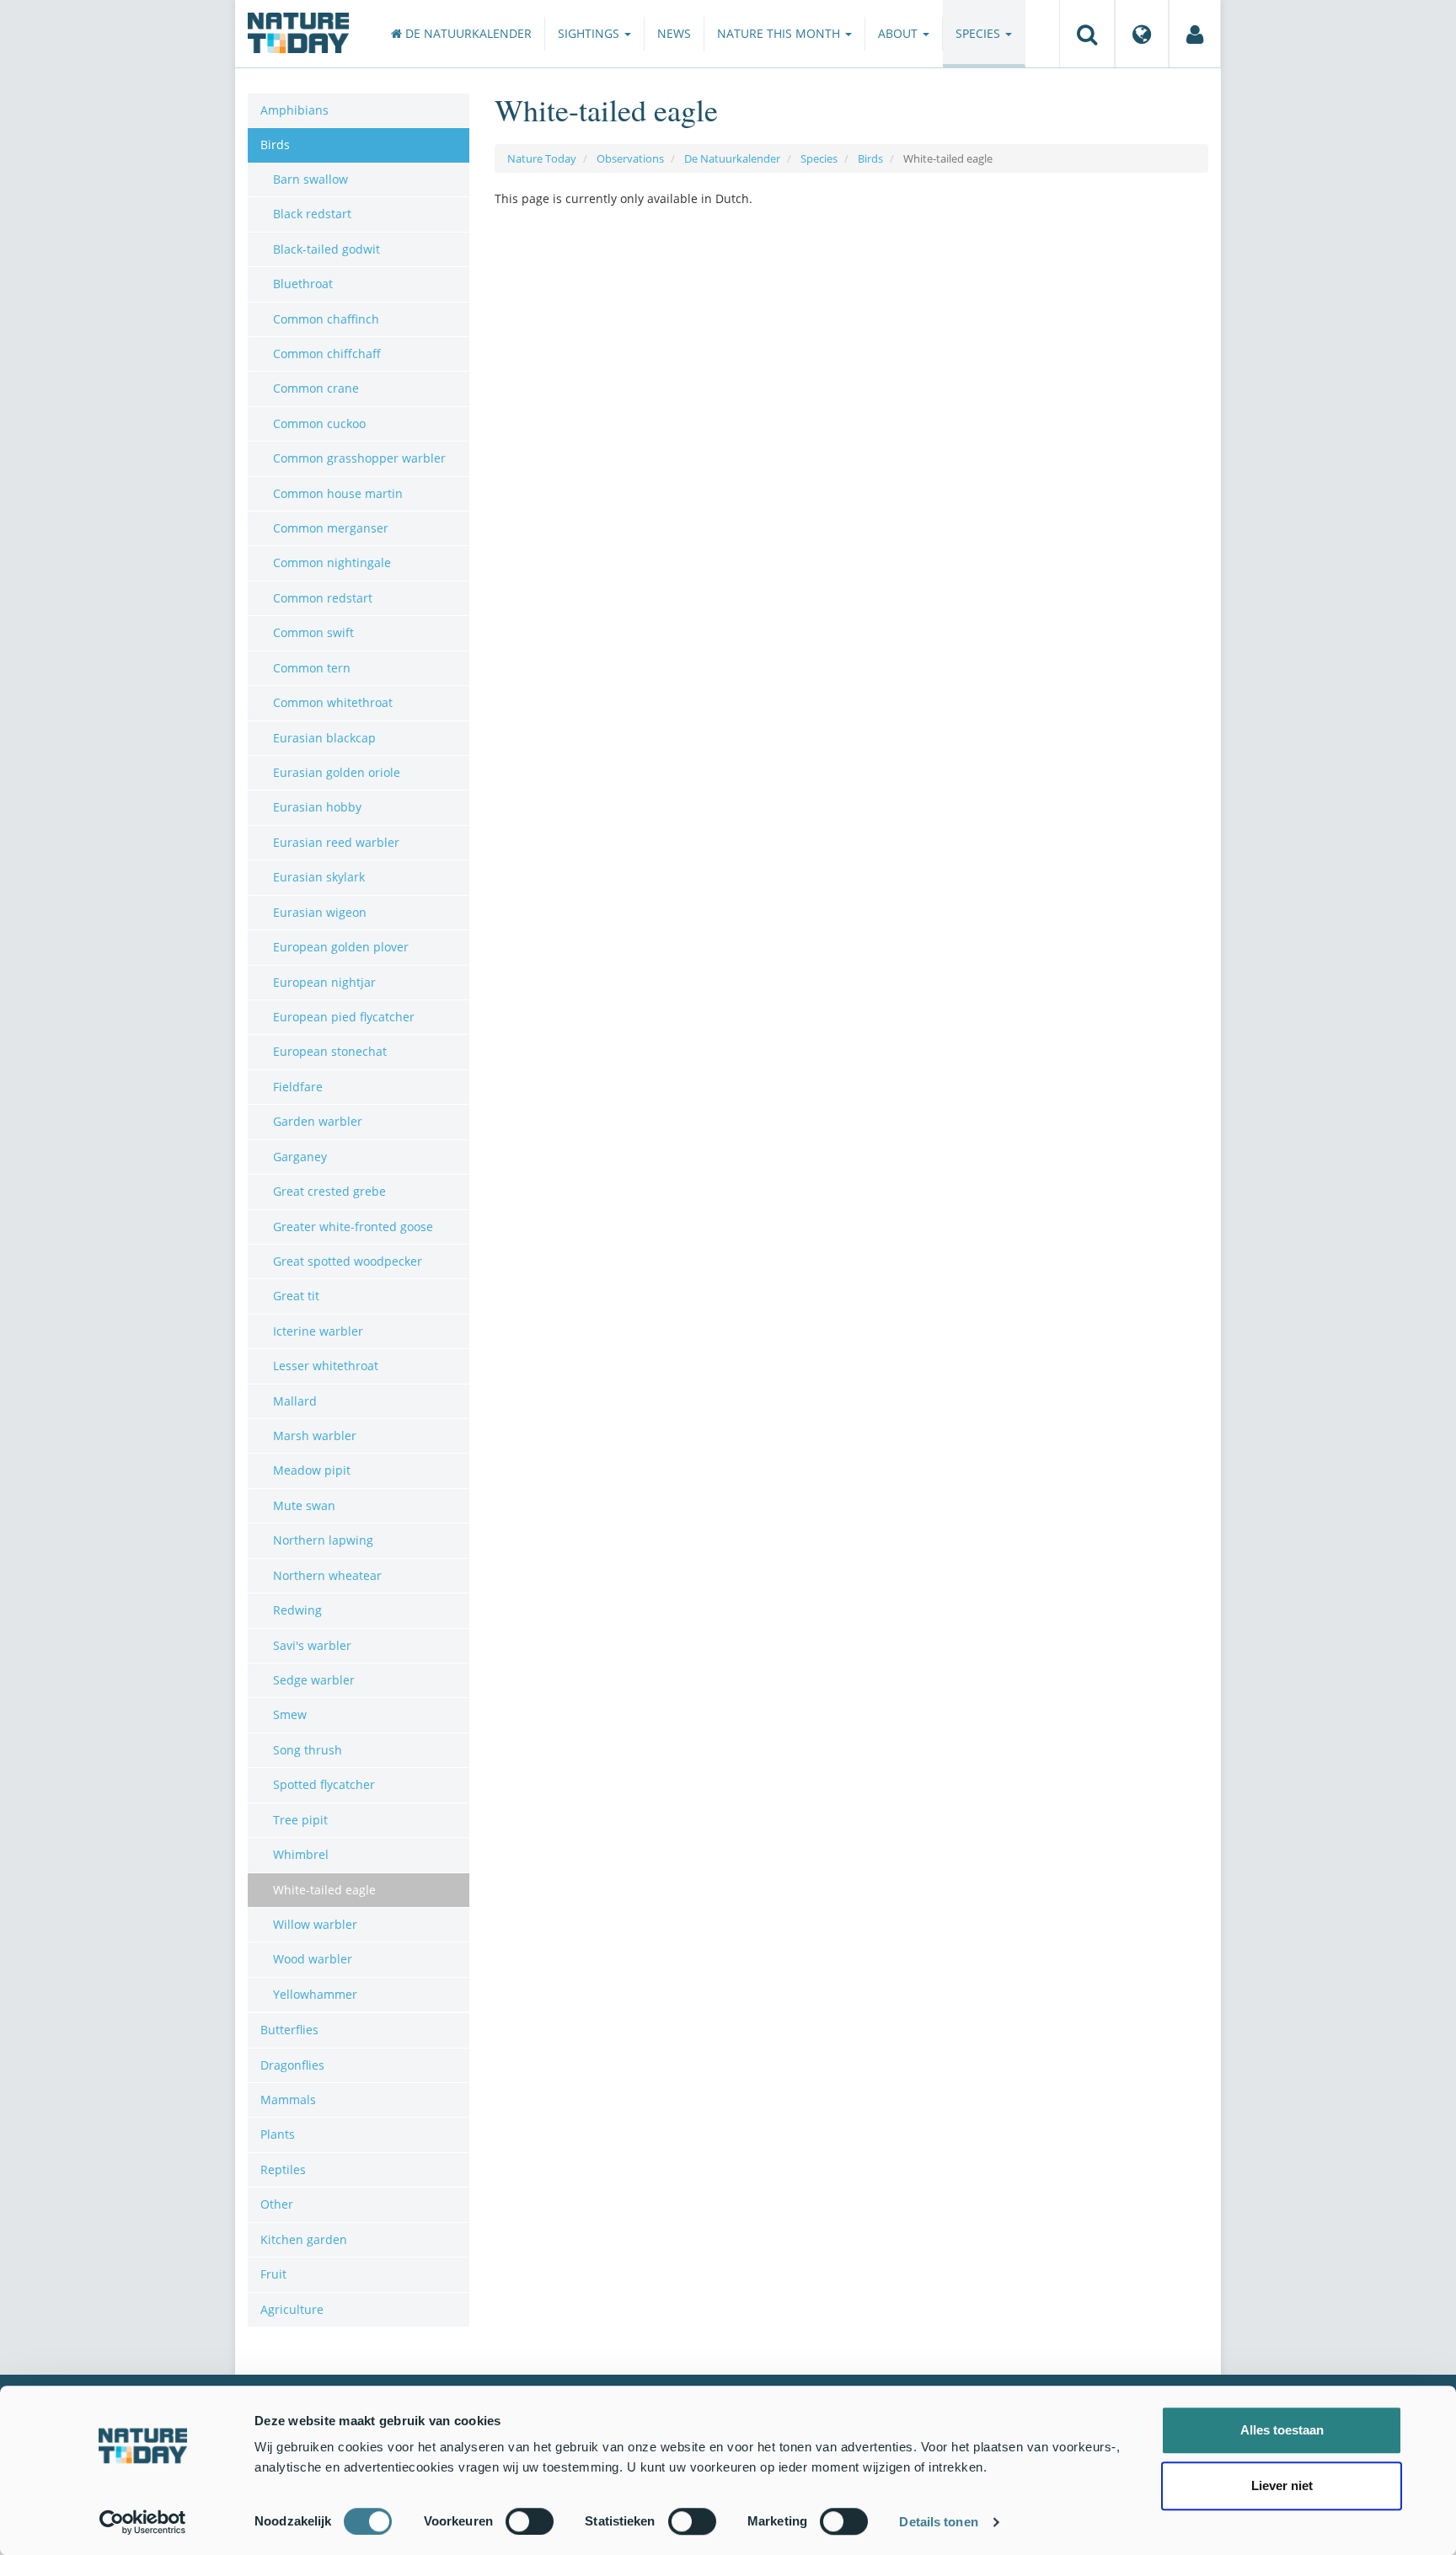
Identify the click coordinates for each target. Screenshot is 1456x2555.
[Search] (1087, 34)
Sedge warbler (314, 1680)
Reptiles (283, 2169)
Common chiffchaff (327, 354)
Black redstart (312, 214)
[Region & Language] (1142, 34)
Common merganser (331, 528)
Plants (278, 2134)
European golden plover (341, 947)
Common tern (312, 668)
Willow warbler (315, 1924)
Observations (630, 158)
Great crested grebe (329, 1191)
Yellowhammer (315, 1994)
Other (277, 2204)
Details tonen (938, 2522)
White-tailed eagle (324, 1890)
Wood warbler (313, 1959)
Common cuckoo (319, 423)
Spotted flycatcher (324, 1784)
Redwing (297, 1610)
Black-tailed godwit (327, 249)
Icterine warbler (318, 1331)
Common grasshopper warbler (359, 458)
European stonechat (330, 1051)
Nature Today (542, 158)
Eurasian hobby (317, 807)
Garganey (300, 1157)
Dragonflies (292, 2065)
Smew (290, 1714)
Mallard (295, 1401)
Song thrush (308, 1750)
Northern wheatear (327, 1575)
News (674, 33)
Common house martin (338, 493)
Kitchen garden (304, 2239)
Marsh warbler (315, 1436)
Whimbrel (301, 1854)
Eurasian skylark (319, 877)
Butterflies (289, 2030)
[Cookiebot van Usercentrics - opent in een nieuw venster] (143, 2522)
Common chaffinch (326, 319)
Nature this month (780, 33)
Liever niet (1282, 2485)
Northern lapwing (323, 1540)
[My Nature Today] (1195, 34)
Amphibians (294, 110)
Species (980, 33)
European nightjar (324, 982)
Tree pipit (300, 1820)
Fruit (273, 2274)
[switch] (530, 2521)
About (899, 33)
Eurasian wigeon (320, 912)
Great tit (296, 1296)
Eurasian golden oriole (337, 772)
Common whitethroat (333, 702)
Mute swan (304, 1505)
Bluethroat (303, 284)
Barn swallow (310, 179)
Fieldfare (298, 1087)
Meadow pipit (312, 1470)
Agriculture (292, 2309)
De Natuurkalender (467, 33)
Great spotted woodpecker (348, 1261)
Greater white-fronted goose (353, 1227)
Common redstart (323, 598)
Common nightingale (332, 562)
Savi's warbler (312, 1645)
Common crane (316, 388)
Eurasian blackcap (324, 738)
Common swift (313, 632)
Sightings (590, 33)
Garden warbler (318, 1121)
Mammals (288, 2100)
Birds (870, 158)
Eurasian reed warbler (336, 842)
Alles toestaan (1282, 2430)
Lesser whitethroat (326, 1366)
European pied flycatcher (344, 1017)
